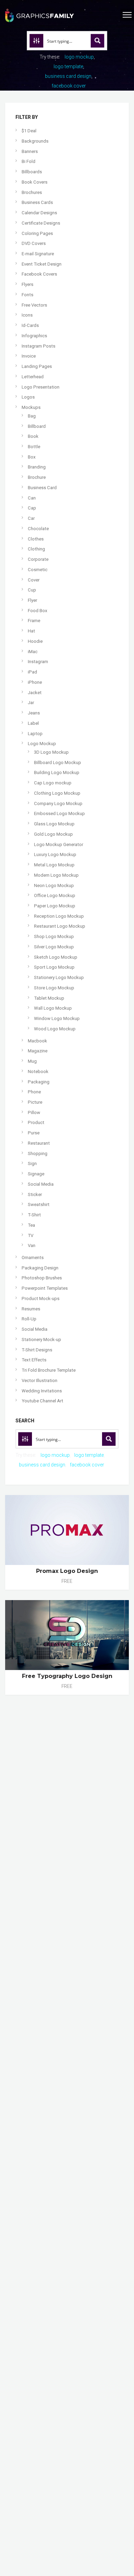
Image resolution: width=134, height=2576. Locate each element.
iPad (32, 672)
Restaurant (39, 1143)
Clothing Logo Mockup (57, 793)
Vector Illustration (40, 1380)
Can (32, 498)
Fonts (27, 295)
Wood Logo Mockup (55, 1029)
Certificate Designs (41, 223)
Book (33, 436)
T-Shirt (34, 1215)
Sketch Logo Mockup (56, 957)
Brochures (32, 192)
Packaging (39, 1082)
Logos (28, 397)
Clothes (36, 539)
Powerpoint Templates (45, 1288)
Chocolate (38, 529)
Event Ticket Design (42, 264)
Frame (34, 621)
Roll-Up (29, 1319)
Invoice (29, 356)
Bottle (34, 447)
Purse (34, 1133)
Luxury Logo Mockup (55, 854)
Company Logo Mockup (58, 803)
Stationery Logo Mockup (59, 977)
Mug (32, 1061)
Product (36, 1122)
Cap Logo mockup (53, 783)
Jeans (34, 713)
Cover (34, 580)
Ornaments (33, 1258)
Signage (36, 1174)
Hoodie (35, 641)
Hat (31, 631)
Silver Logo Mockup (54, 947)
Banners (30, 151)
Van (32, 1245)
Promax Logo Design (67, 1571)
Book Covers (35, 182)
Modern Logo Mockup (56, 875)
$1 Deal (29, 131)
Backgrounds (35, 141)
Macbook (37, 1041)
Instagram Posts (38, 346)
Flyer (32, 600)
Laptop (35, 734)
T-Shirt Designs (37, 1350)
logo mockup (79, 57)
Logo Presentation (41, 387)
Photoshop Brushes (42, 1278)
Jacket (35, 693)
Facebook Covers (39, 274)
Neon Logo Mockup (54, 885)
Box (32, 457)
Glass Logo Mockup (54, 824)
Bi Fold (29, 161)
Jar (31, 703)
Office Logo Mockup (55, 895)
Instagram (38, 662)
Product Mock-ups (41, 1299)
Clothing (36, 549)
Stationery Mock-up (41, 1339)
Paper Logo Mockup (55, 906)
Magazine (38, 1051)
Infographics (34, 336)
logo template (68, 66)
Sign (32, 1163)
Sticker (35, 1194)
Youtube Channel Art (42, 1401)
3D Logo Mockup (51, 752)
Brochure (37, 477)
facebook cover (69, 86)
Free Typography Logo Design (67, 1676)
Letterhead (33, 377)
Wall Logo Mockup (53, 1008)
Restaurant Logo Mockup (60, 926)
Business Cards (37, 202)
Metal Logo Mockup (54, 865)
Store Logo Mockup (54, 988)
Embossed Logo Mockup (59, 813)
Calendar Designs (39, 213)
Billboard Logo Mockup (58, 763)
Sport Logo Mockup (54, 967)
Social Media (41, 1184)
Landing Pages (37, 366)
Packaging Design (40, 1268)
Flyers (27, 284)
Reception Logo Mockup (59, 916)
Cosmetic (38, 570)
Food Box (38, 611)
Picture (35, 1102)
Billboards (32, 172)
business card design (68, 76)
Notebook (38, 1071)
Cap (32, 508)
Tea (31, 1225)
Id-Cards (30, 325)
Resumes (31, 1309)
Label (33, 723)
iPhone (35, 682)
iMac (33, 652)
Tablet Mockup (49, 998)
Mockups (31, 407)
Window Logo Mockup (57, 1018)
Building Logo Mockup (57, 772)
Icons (27, 315)
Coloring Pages (37, 233)
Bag (32, 416)
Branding (37, 467)
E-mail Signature (38, 254)
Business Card (42, 488)
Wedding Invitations (42, 1391)
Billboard (37, 426)
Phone (34, 1092)
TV (31, 1235)
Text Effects (34, 1360)
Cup (32, 590)
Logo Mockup (42, 744)
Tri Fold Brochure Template (49, 1370)
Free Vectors (34, 305)
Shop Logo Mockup (54, 936)
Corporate (38, 559)
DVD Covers (34, 243)
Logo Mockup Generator (59, 844)
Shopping (38, 1153)
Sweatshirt (39, 1204)
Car (31, 518)
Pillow (34, 1112)
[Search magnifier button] (98, 41)
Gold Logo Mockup (53, 834)
